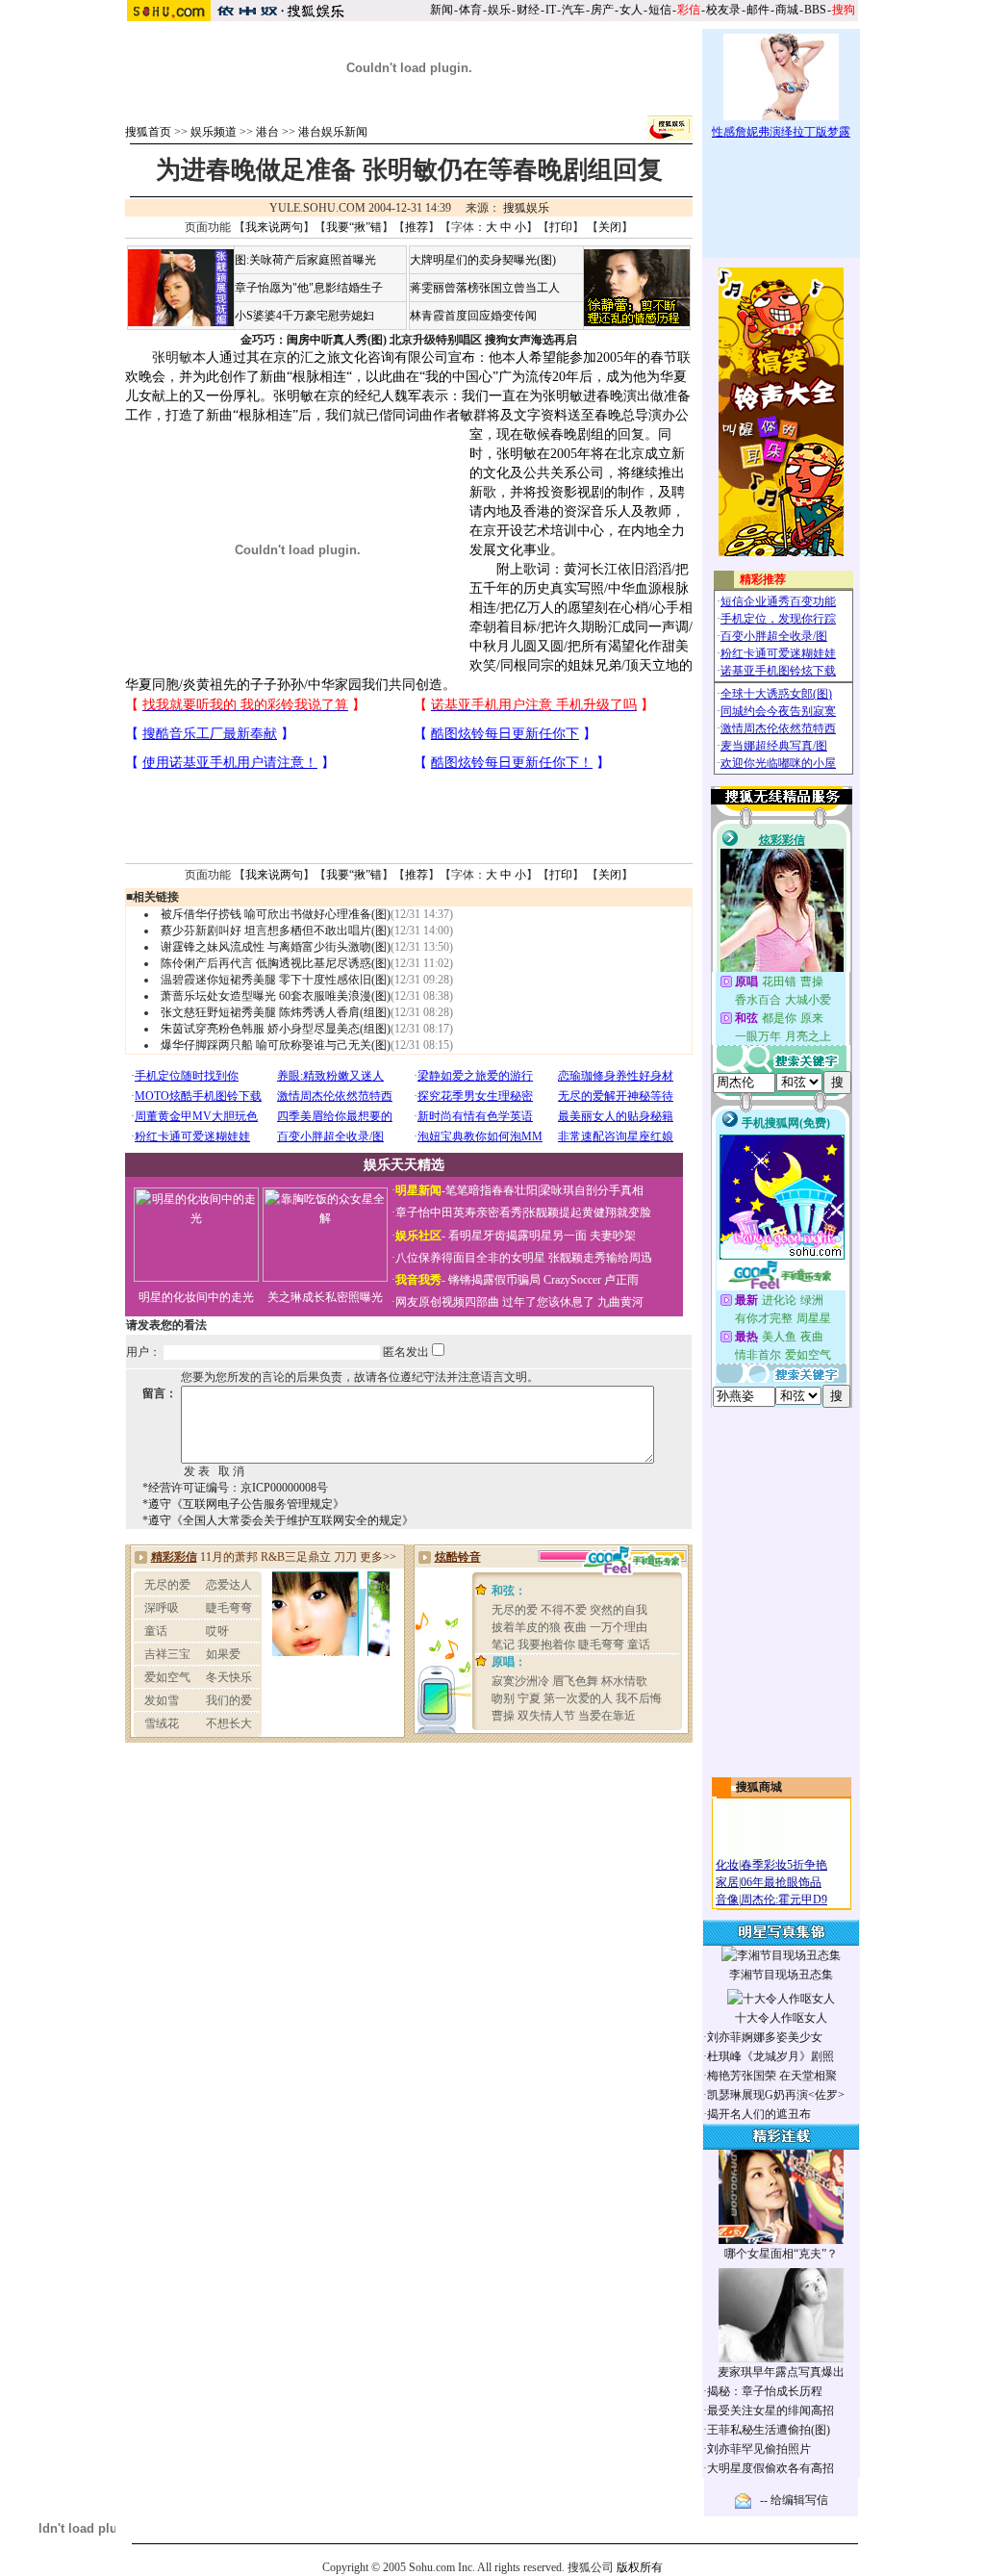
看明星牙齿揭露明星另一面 (516, 1236)
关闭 (610, 227)
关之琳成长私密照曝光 (325, 1297)
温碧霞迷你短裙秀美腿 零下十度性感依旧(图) (276, 980)
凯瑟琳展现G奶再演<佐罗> (776, 2095)
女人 (631, 10)
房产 (602, 10)
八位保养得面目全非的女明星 (470, 1258)
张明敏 (172, 357)
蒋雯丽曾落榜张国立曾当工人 (485, 288)
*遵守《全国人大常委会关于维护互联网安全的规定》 (278, 1520)
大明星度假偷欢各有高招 (770, 2468)
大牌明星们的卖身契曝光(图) (483, 260)
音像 (727, 1900)
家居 (727, 1882)
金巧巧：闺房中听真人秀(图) (314, 340)
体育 (470, 10)
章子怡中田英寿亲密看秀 (459, 1212)
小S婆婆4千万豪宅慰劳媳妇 (304, 316)
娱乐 (499, 10)
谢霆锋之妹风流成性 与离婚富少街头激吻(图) (276, 947)
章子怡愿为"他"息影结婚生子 (309, 288)
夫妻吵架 (613, 1236)
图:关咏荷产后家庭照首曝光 (305, 260)
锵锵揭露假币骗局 (494, 1280)
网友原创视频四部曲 (447, 1302)
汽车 (573, 10)
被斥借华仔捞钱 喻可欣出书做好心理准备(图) (276, 914)
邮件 (758, 10)
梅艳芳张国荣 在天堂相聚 (772, 2076)
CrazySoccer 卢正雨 (591, 1280)
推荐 (417, 227)
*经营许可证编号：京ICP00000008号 (235, 1488)
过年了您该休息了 (548, 1302)
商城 (787, 10)
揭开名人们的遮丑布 (759, 2114)
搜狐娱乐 (526, 208)
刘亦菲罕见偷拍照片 (759, 2449)
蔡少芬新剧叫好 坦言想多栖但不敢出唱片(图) (276, 931)
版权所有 (640, 2567)
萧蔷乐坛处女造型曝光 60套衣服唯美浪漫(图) (276, 996)
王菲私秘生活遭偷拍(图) (769, 2430)
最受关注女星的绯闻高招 (770, 2410)
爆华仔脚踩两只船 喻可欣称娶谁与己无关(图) (276, 1045)
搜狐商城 (759, 1787)
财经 (528, 10)
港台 (267, 132)
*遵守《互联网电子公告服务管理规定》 (243, 1504)
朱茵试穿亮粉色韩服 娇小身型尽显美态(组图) (276, 1029)
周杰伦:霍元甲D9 (784, 1900)
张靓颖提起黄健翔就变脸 (588, 1212)
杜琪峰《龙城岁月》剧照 (770, 2056)
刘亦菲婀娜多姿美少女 (765, 2037)
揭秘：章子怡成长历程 (765, 2391)
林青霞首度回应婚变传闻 (473, 316)
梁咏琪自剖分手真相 (592, 1190)
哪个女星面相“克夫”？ (781, 2254)
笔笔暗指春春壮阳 (492, 1190)
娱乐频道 (214, 132)
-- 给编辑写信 (794, 2500)
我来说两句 (274, 227)
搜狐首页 (148, 132)
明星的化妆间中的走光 (196, 1297)
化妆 (727, 1865)
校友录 (723, 10)
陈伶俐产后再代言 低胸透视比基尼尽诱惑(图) (276, 963)
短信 (660, 10)
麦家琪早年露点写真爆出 (781, 2372)
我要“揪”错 (354, 227)
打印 (561, 227)
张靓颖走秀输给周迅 (600, 1258)
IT (551, 10)
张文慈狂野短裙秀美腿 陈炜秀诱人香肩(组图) (276, 1012)
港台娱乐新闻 (333, 132)
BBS (815, 10)
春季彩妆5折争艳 (784, 1865)
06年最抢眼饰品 (781, 1882)
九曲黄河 (620, 1302)
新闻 (442, 10)
